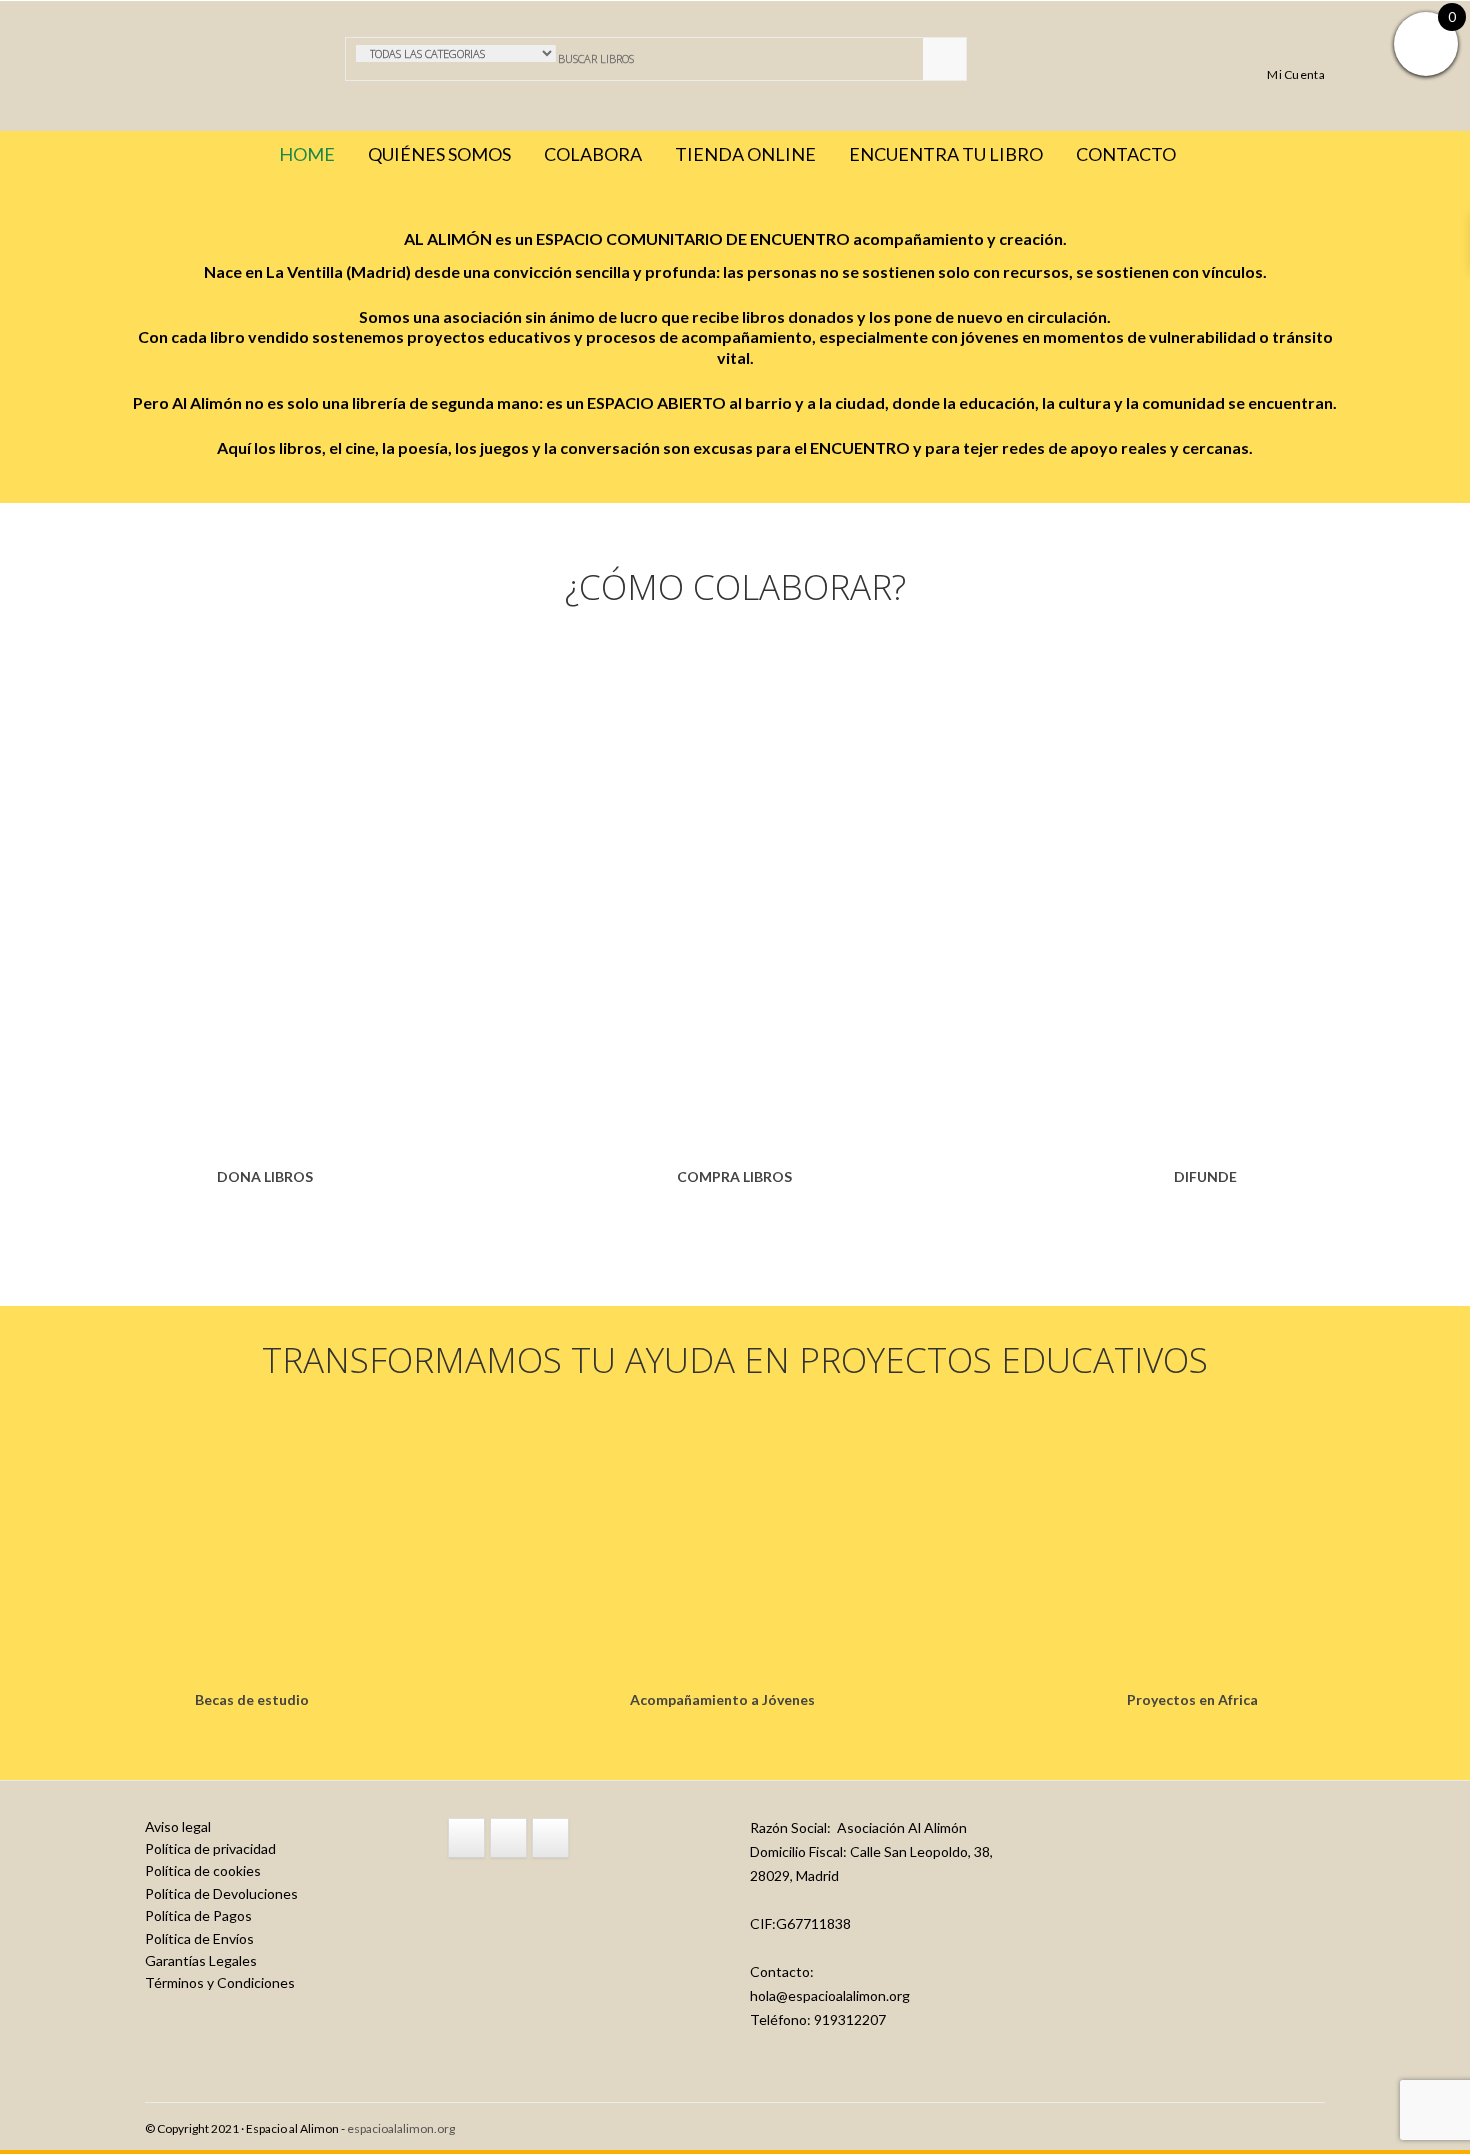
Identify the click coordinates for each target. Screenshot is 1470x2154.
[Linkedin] (550, 1838)
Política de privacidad (210, 1848)
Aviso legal (178, 1826)
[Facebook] (466, 1838)
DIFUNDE (1205, 1176)
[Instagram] (508, 1838)
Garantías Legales (201, 1960)
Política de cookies (203, 1870)
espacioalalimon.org (401, 2128)
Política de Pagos (198, 1915)
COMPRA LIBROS (734, 1176)
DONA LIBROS (265, 1176)
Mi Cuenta (1296, 74)
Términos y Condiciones (220, 1982)
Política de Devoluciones (221, 1893)
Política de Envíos (199, 1938)
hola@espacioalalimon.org (830, 1995)
